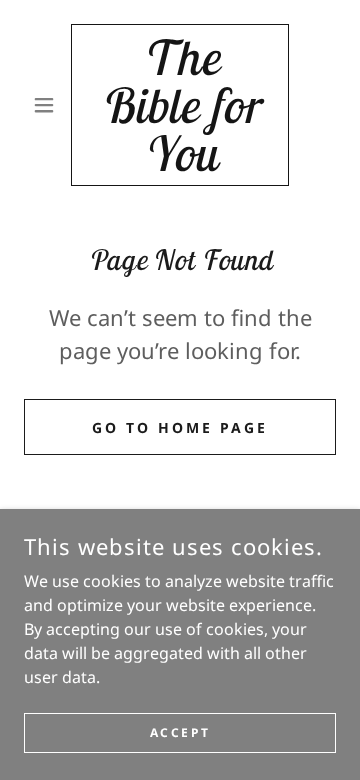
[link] (180, 105)
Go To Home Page (180, 427)
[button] (47, 105)
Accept (180, 732)
